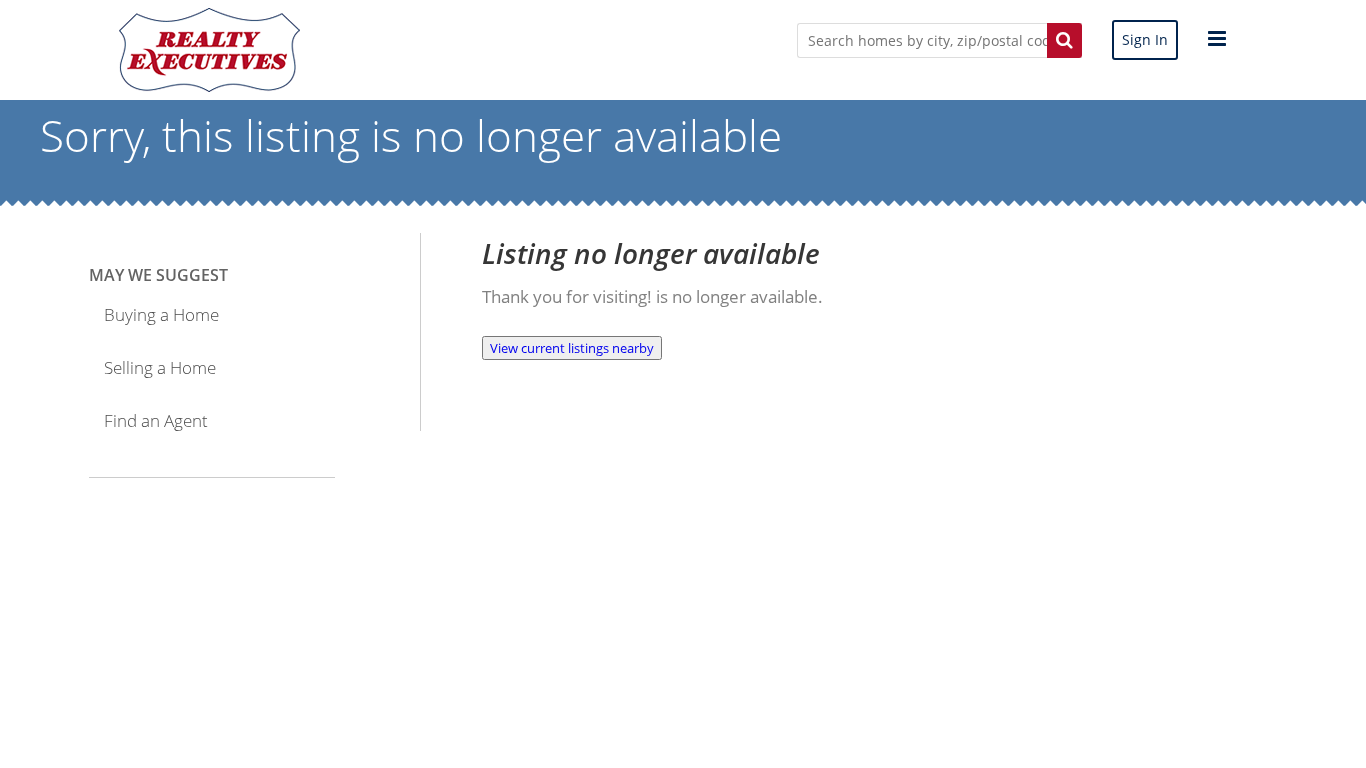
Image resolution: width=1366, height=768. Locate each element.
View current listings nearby (572, 348)
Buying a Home (161, 314)
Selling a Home (160, 367)
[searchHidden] (1064, 40)
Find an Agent (156, 420)
